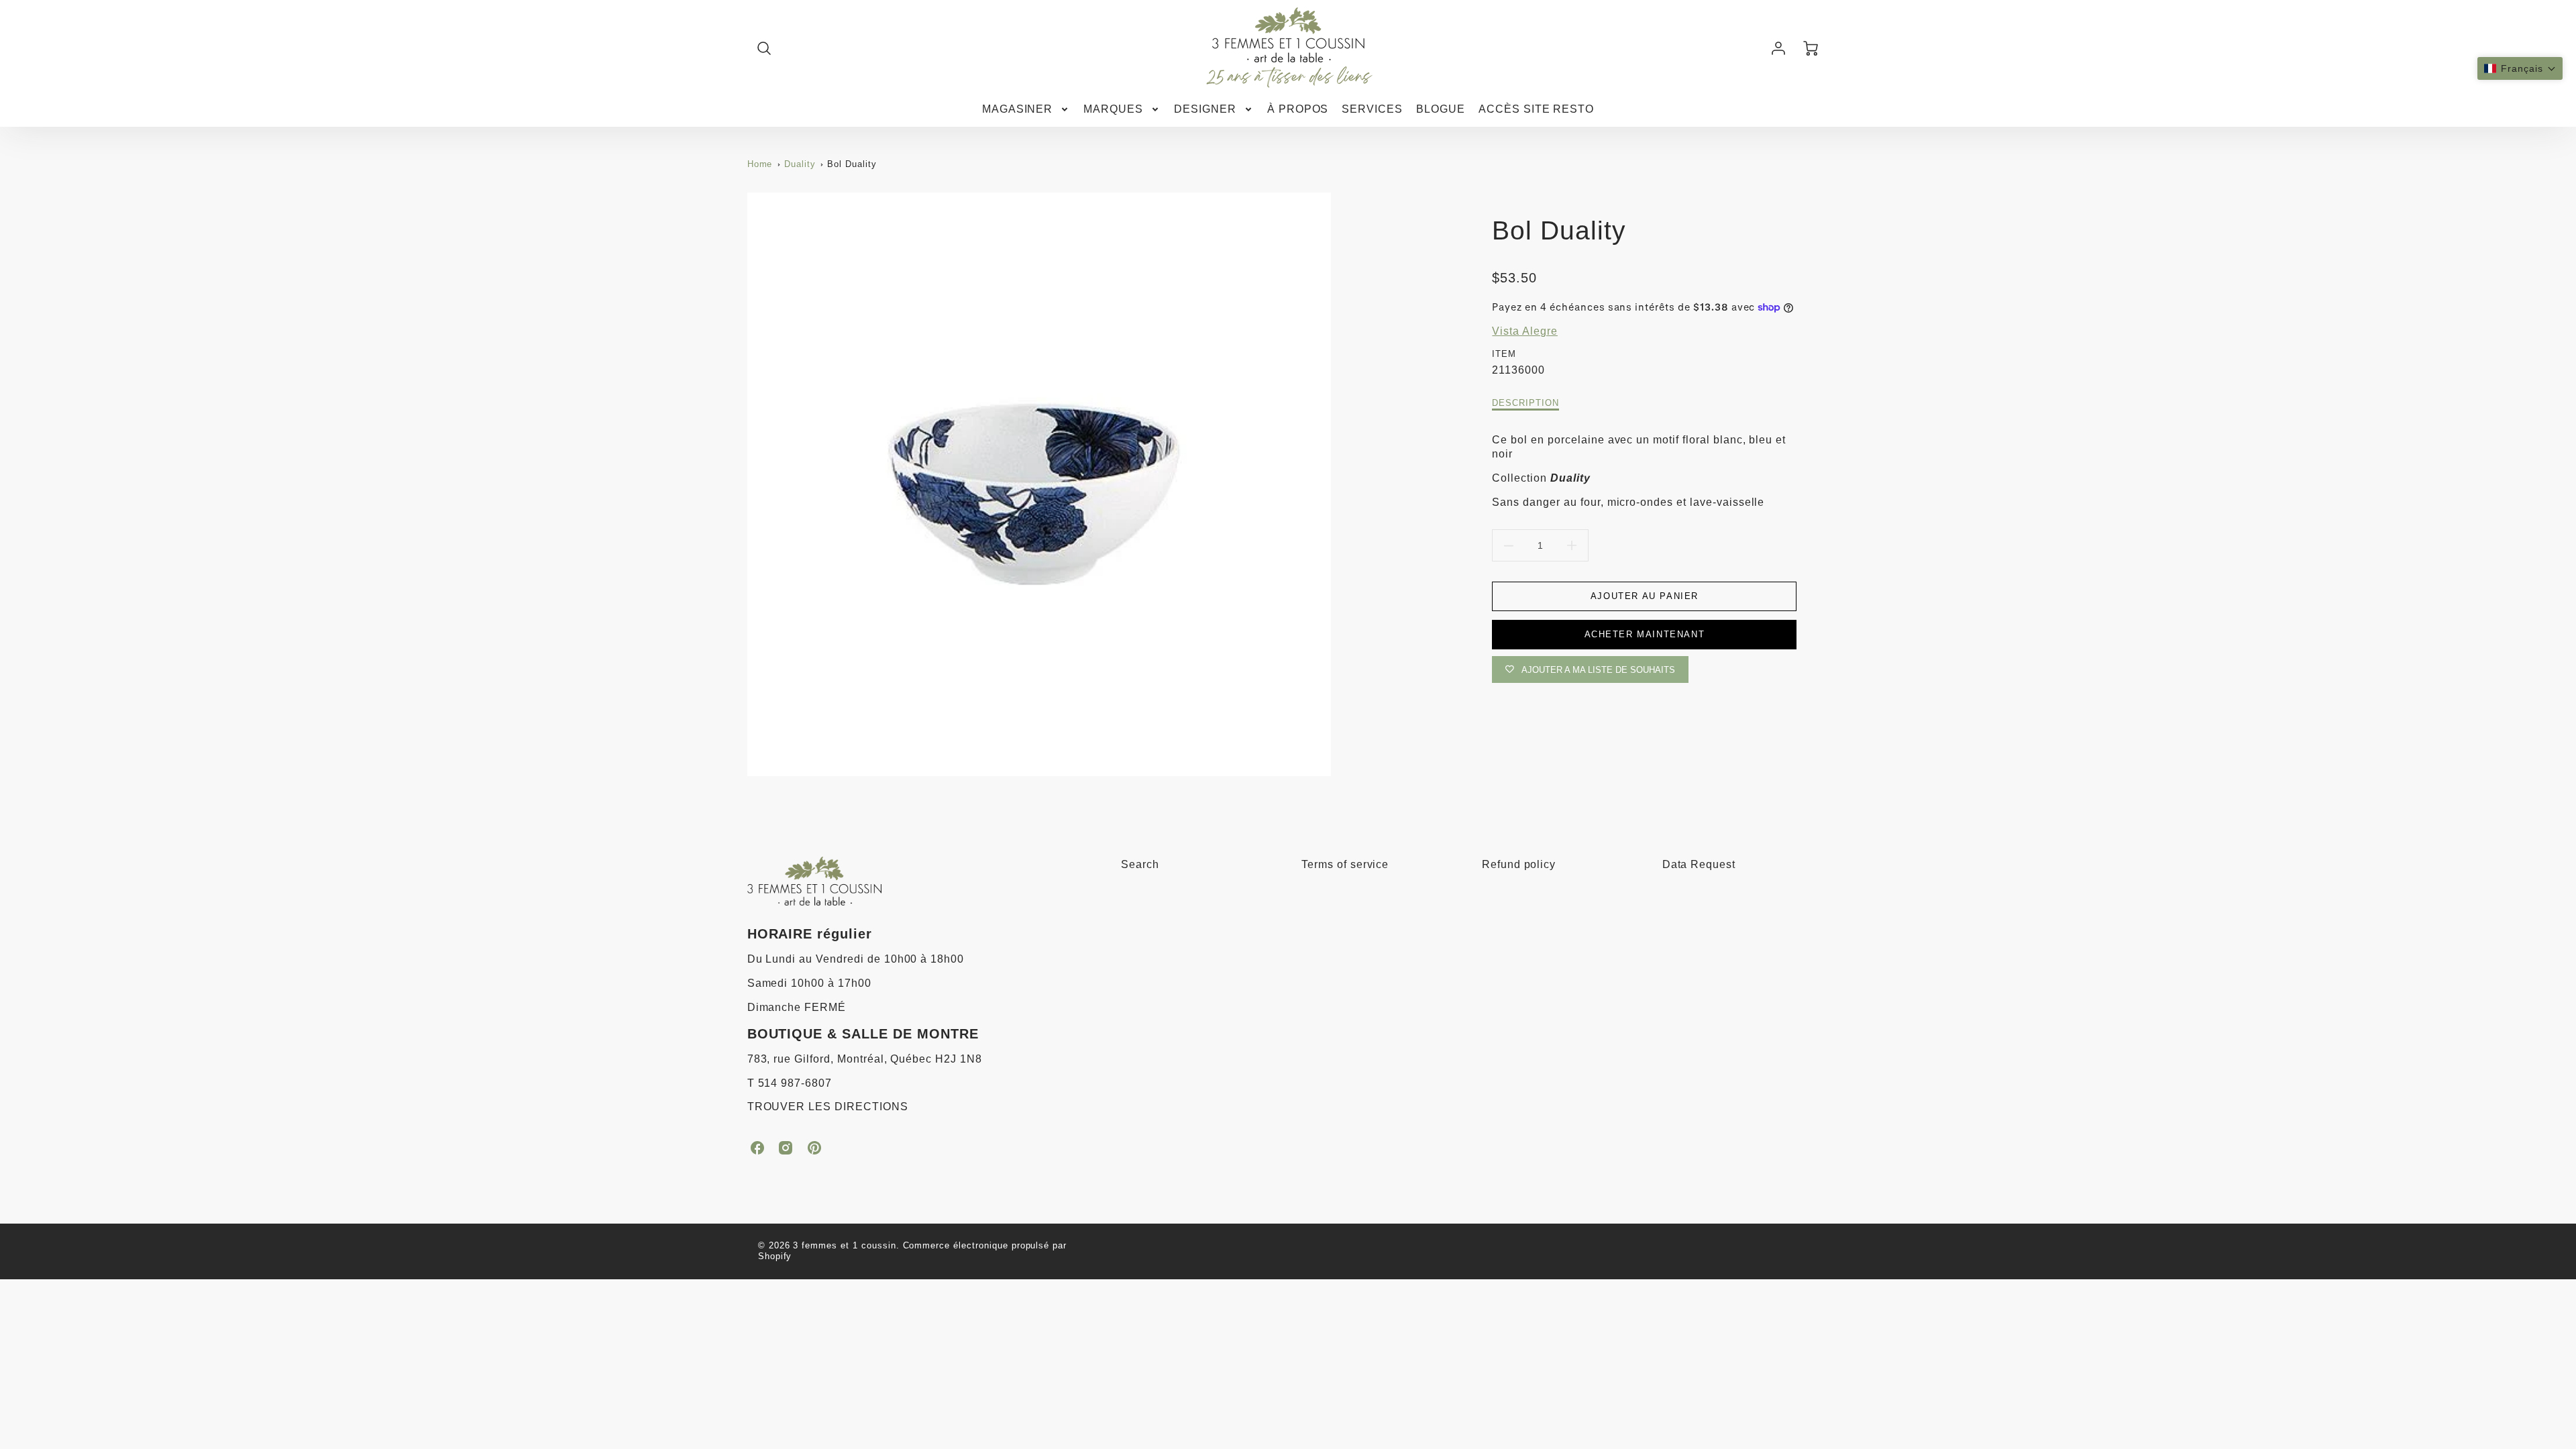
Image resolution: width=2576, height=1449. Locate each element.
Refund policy (1519, 864)
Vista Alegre (1525, 331)
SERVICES (1372, 109)
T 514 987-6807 (790, 1083)
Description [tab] (1525, 403)
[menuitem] (1026, 110)
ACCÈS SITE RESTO (1536, 109)
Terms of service (1345, 864)
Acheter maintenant (1645, 634)
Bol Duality (852, 164)
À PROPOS (1298, 109)
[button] (2520, 68)
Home (760, 164)
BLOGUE (1441, 109)
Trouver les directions (828, 1107)
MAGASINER (1018, 109)
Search (1140, 864)
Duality (800, 164)
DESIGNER (1205, 109)
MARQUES (1113, 109)
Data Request (1699, 864)
